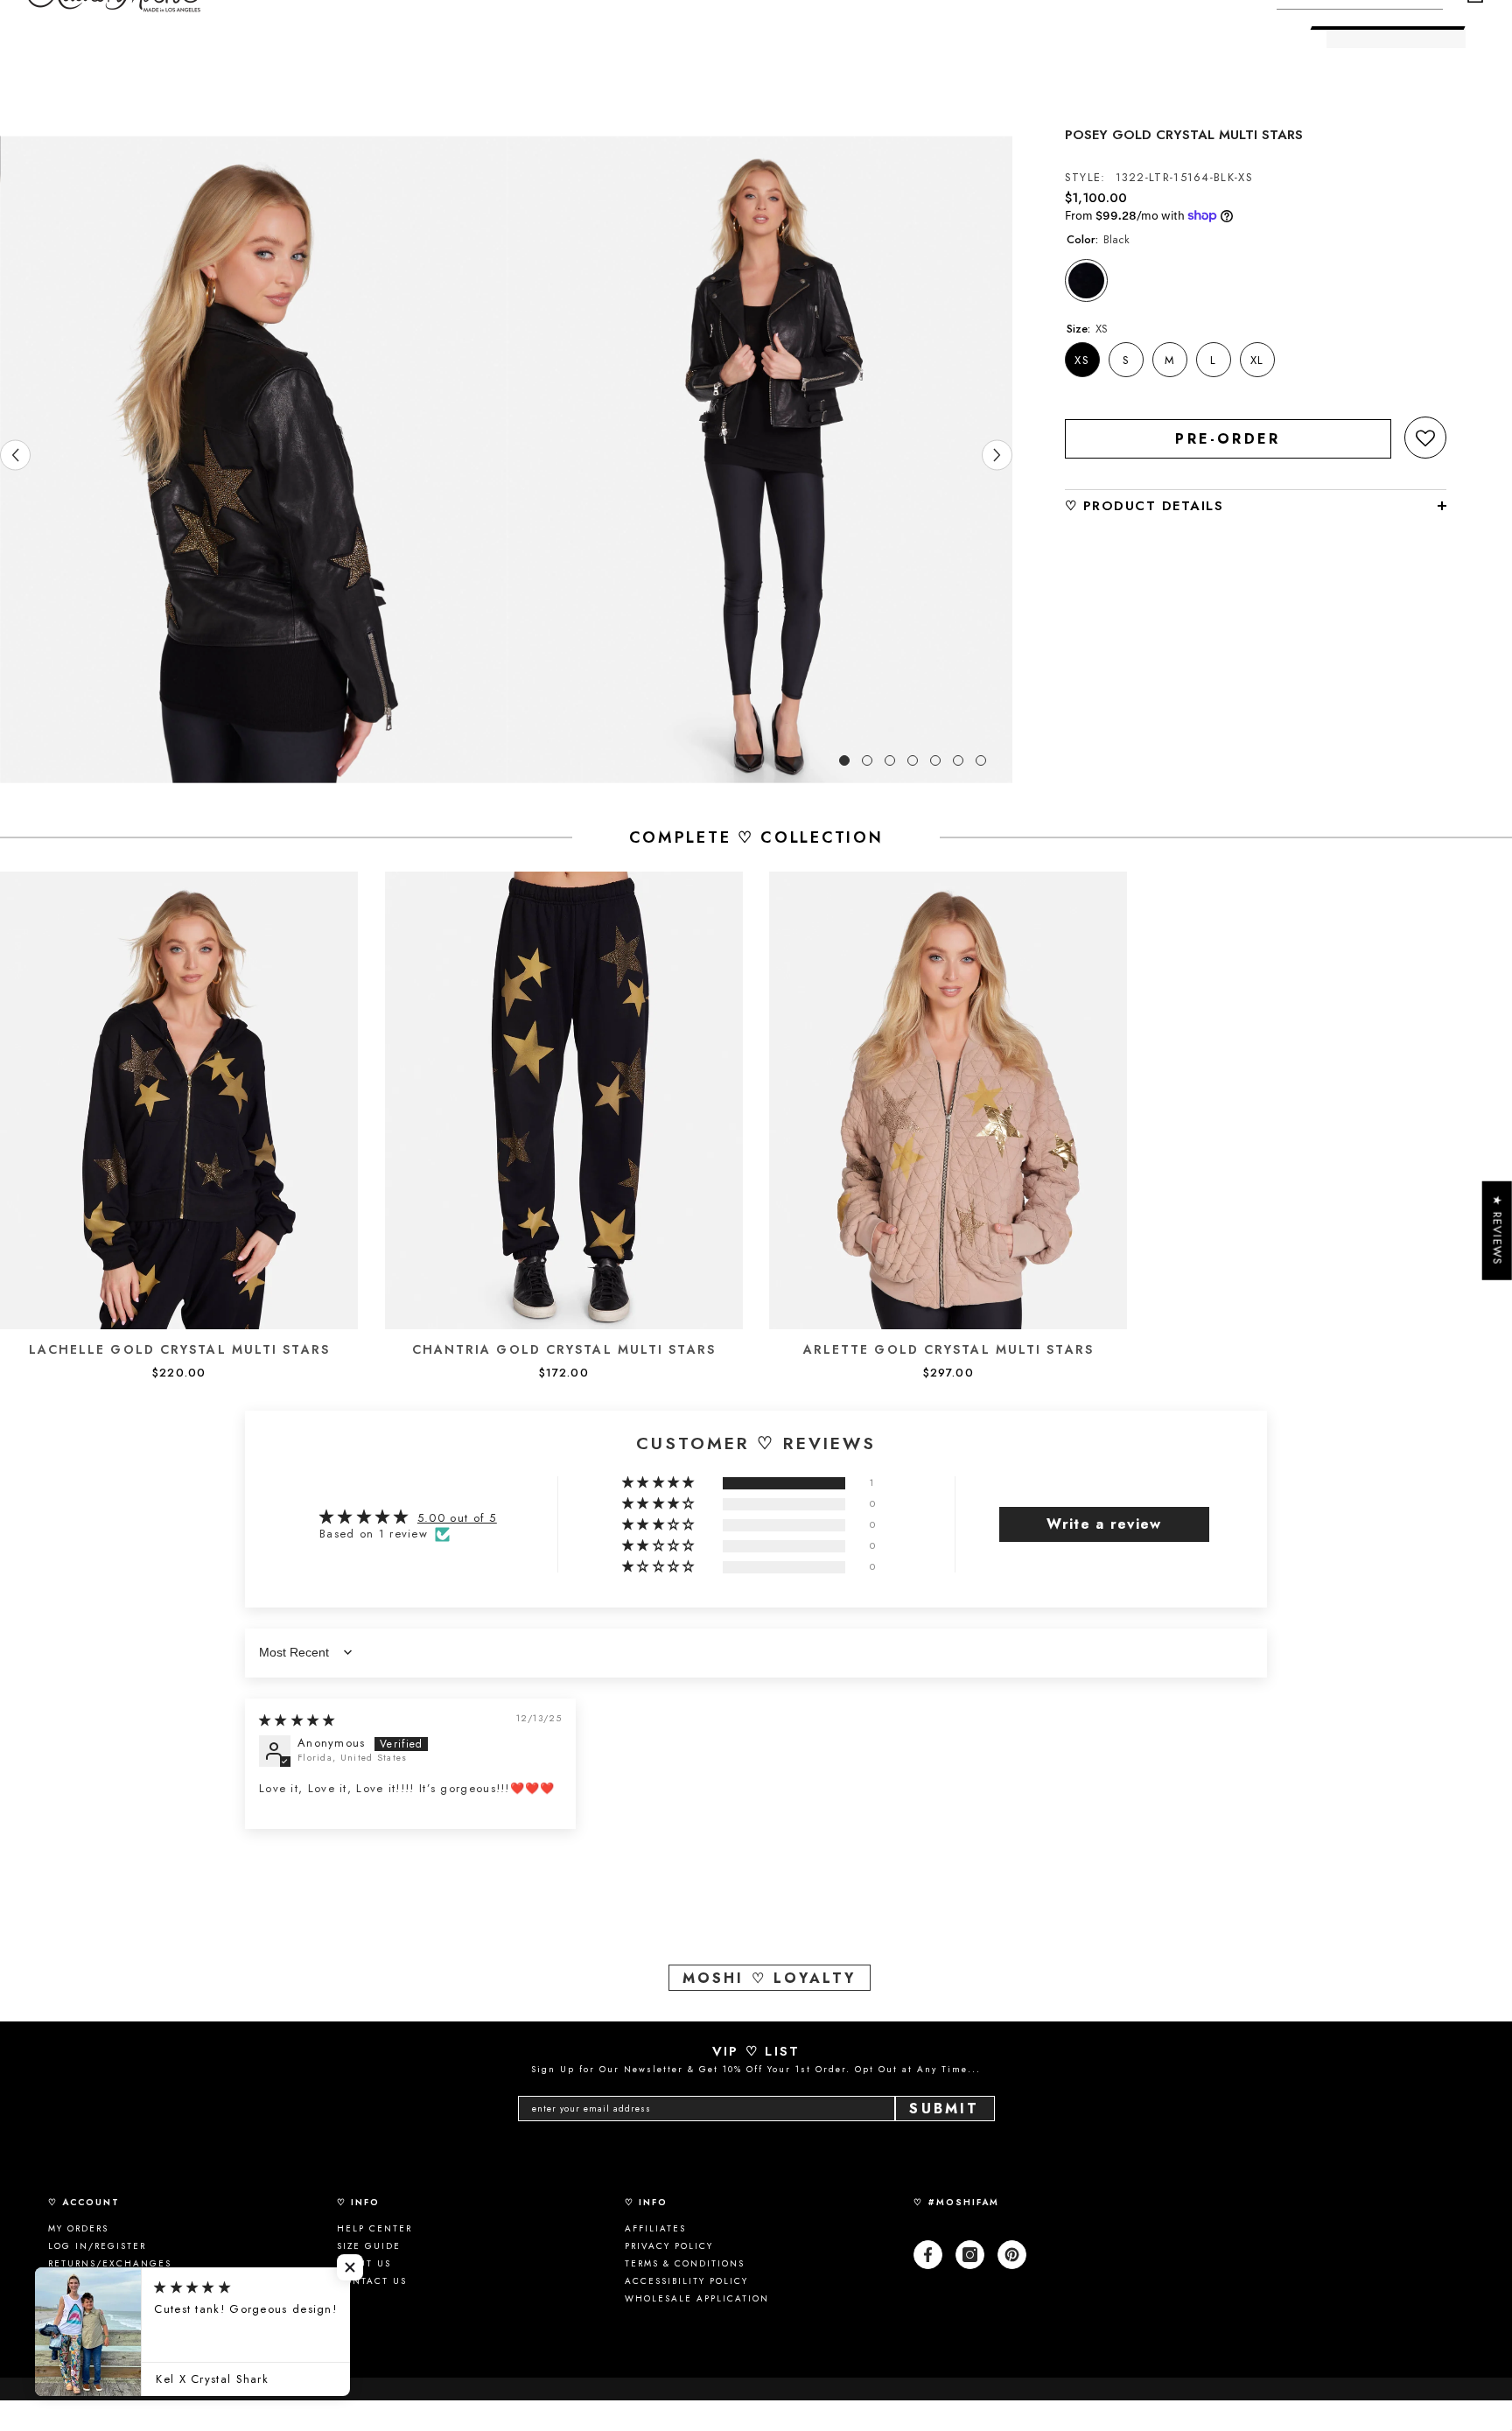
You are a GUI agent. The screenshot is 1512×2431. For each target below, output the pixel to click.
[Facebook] (928, 2255)
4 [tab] (913, 760)
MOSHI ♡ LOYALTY (770, 1978)
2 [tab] (867, 760)
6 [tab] (958, 760)
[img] (297, 1720)
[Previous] (15, 455)
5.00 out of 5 (457, 1518)
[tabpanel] (253, 460)
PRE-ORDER (1228, 439)
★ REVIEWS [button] (1498, 1231)
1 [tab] (844, 760)
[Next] (997, 455)
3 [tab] (890, 760)
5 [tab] (935, 760)
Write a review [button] (1104, 1524)
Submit (944, 2109)
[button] (1425, 438)
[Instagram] (970, 2255)
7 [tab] (981, 760)
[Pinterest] (1012, 2255)
